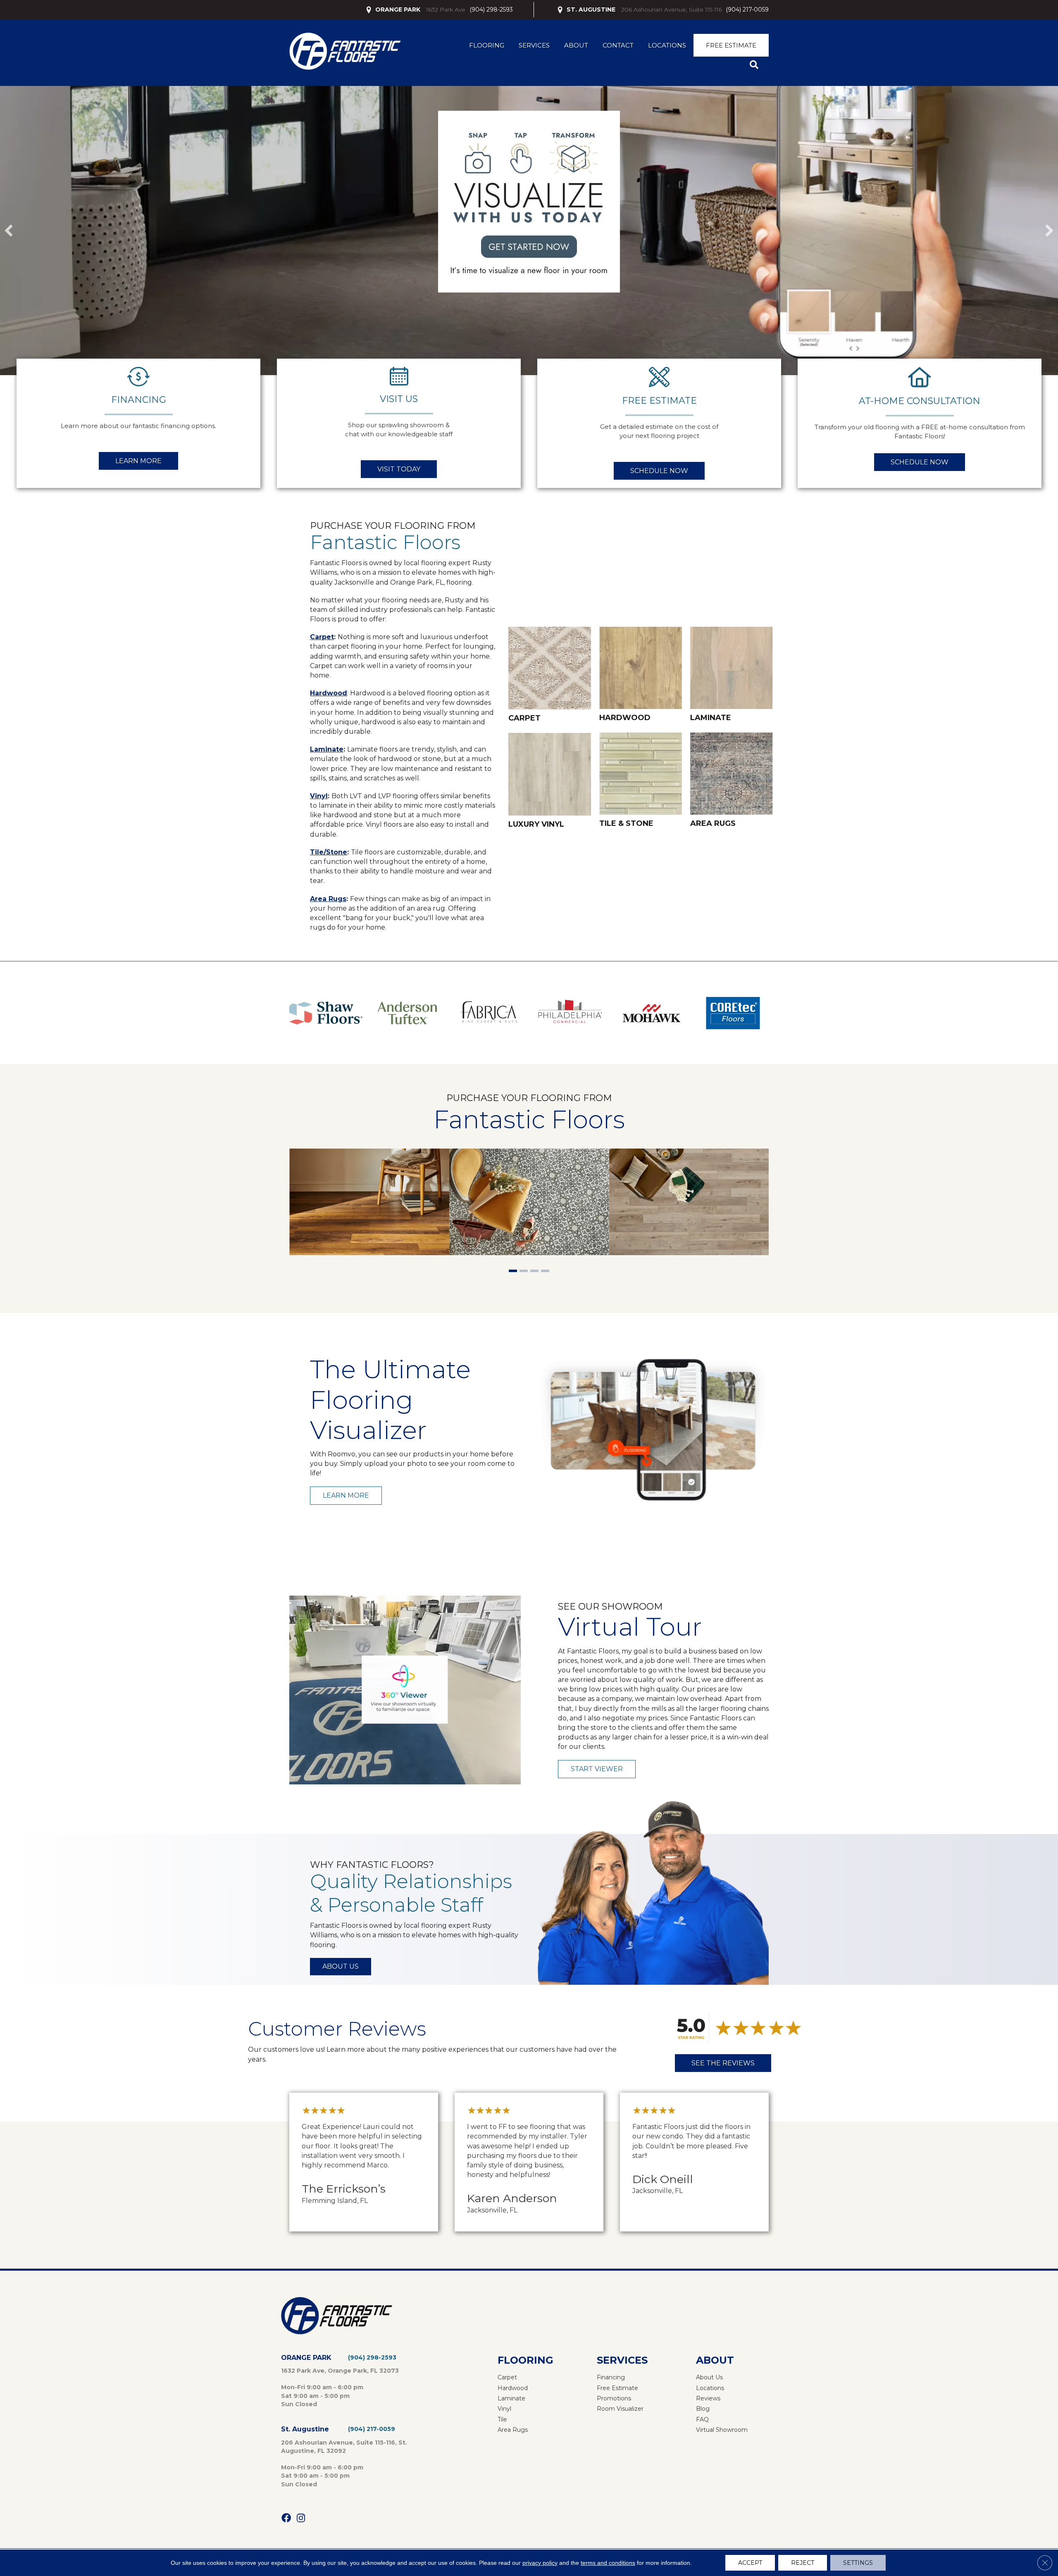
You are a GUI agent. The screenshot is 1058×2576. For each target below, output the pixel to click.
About (576, 45)
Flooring (487, 45)
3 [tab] (534, 1272)
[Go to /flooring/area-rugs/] (732, 781)
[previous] (9, 231)
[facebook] (286, 2518)
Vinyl (319, 796)
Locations (667, 45)
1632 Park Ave (446, 10)
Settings (858, 2563)
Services (534, 45)
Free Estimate (731, 45)
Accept (750, 2563)
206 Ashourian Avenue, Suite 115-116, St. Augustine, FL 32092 (344, 2447)
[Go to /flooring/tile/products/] (641, 781)
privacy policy (540, 2563)
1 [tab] (513, 1272)
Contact (618, 45)
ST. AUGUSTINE (591, 10)
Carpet (322, 637)
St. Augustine (305, 2429)
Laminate (327, 749)
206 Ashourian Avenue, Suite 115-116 (671, 10)
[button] (756, 65)
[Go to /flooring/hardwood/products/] (641, 676)
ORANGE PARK (398, 10)
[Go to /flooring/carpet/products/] (550, 676)
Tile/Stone (329, 852)
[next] (1049, 231)
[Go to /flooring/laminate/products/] (732, 676)
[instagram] (301, 2518)
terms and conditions (608, 2563)
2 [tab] (524, 1272)
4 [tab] (545, 1272)
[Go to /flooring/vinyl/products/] (550, 782)
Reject (803, 2563)
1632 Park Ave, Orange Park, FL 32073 (340, 2371)
